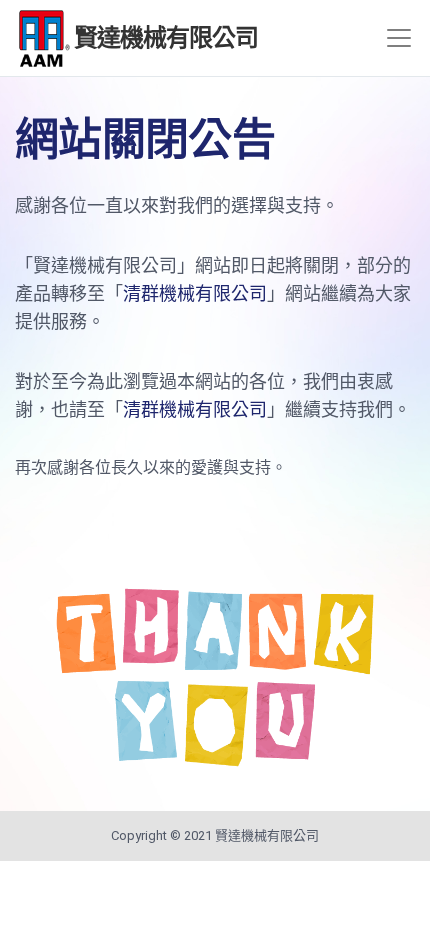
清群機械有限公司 (195, 293)
